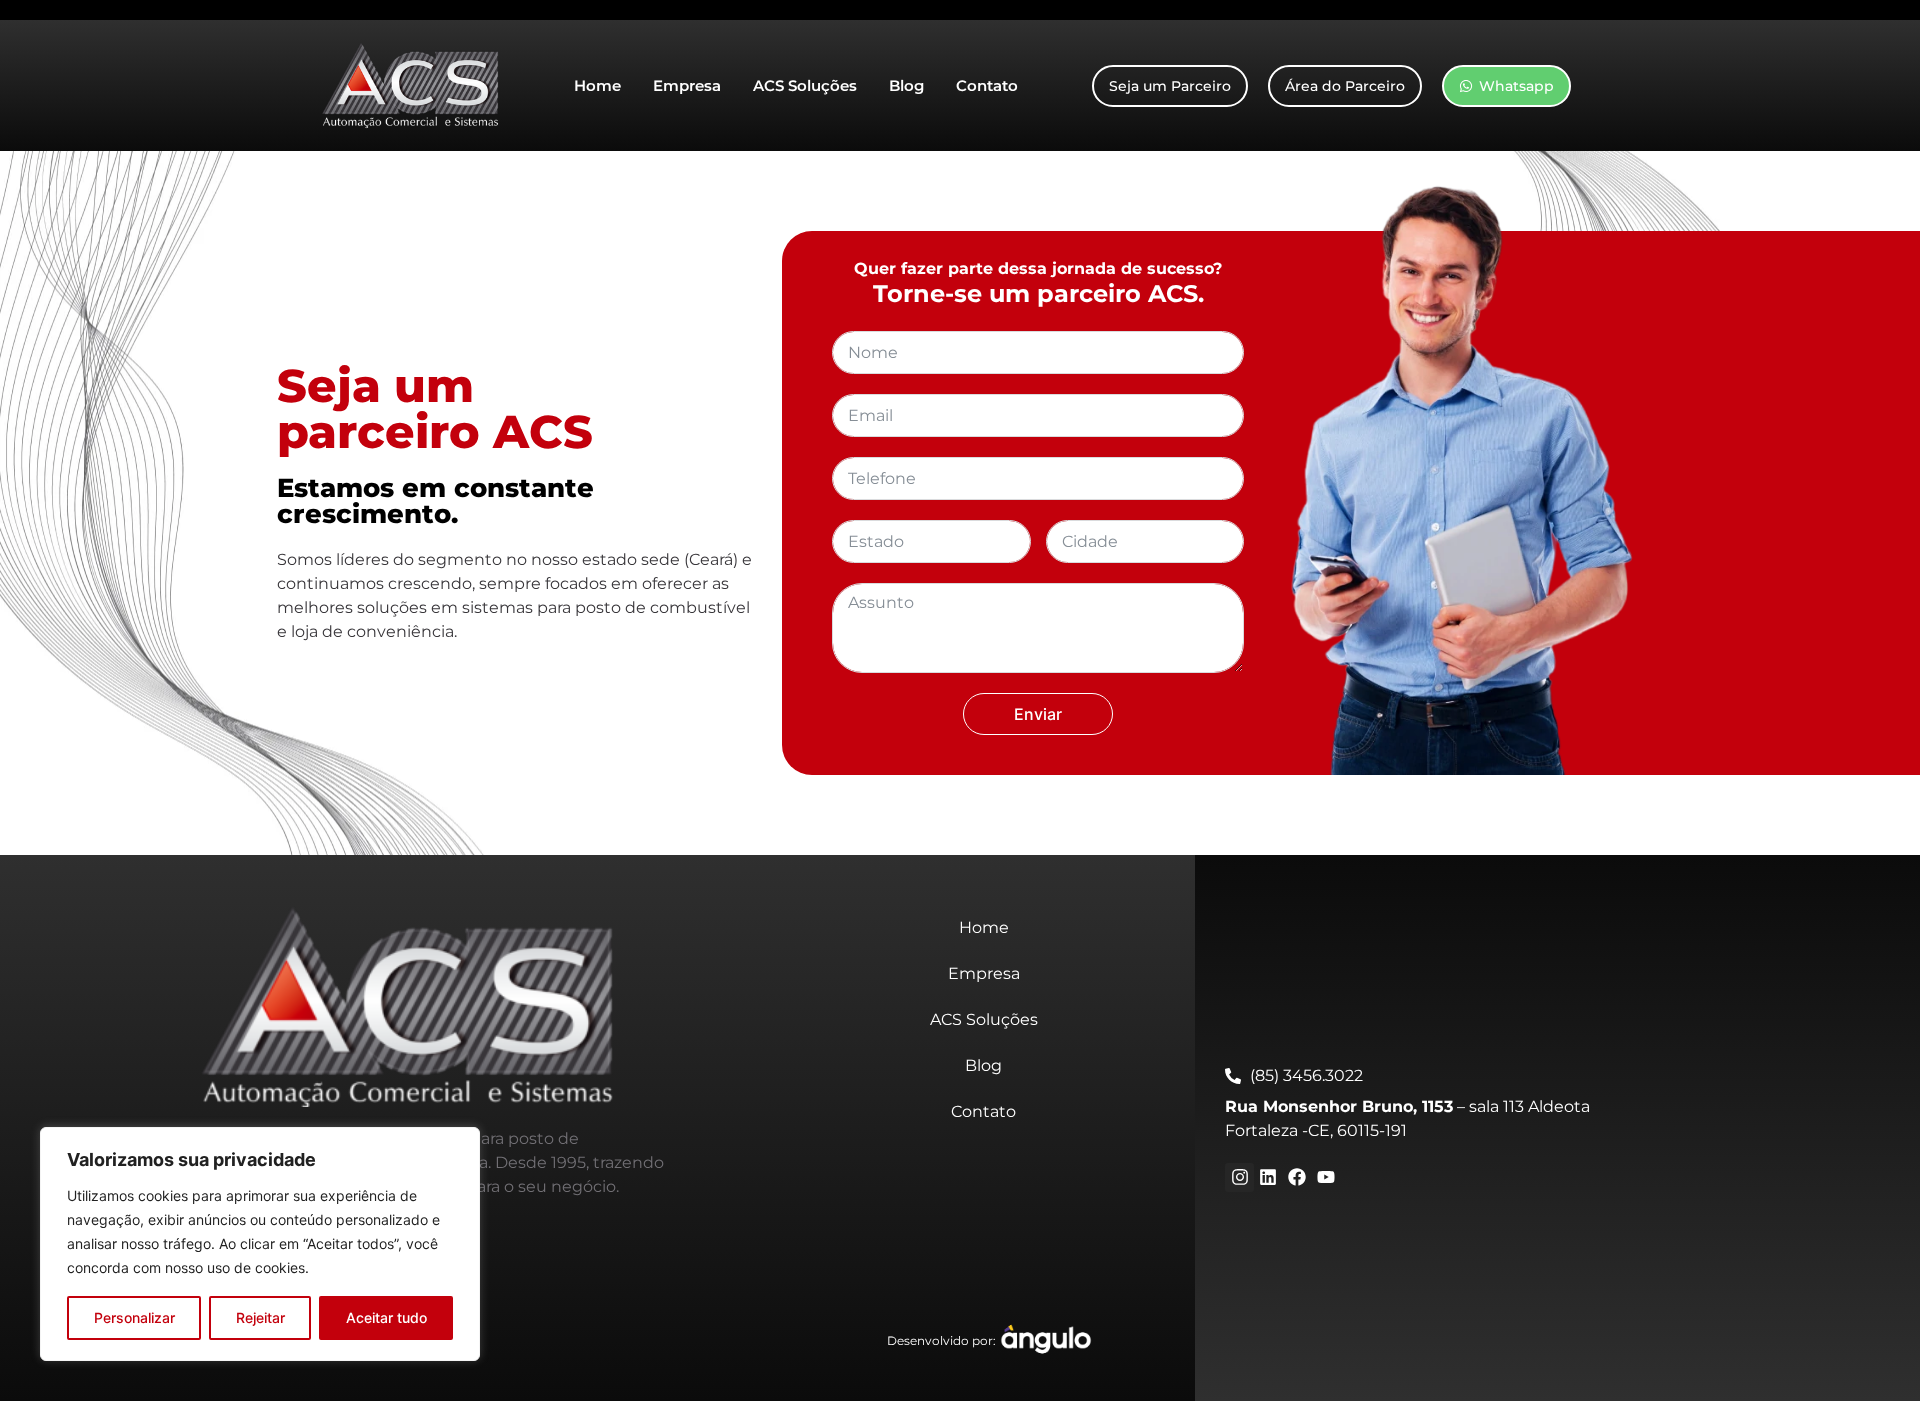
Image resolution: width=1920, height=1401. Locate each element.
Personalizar (134, 1317)
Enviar (1038, 714)
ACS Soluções (805, 85)
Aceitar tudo (386, 1317)
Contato (987, 85)
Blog (906, 85)
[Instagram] (1239, 1177)
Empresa (687, 85)
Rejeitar (260, 1317)
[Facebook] (1297, 1177)
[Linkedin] (1268, 1177)
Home (597, 85)
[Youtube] (1326, 1177)
